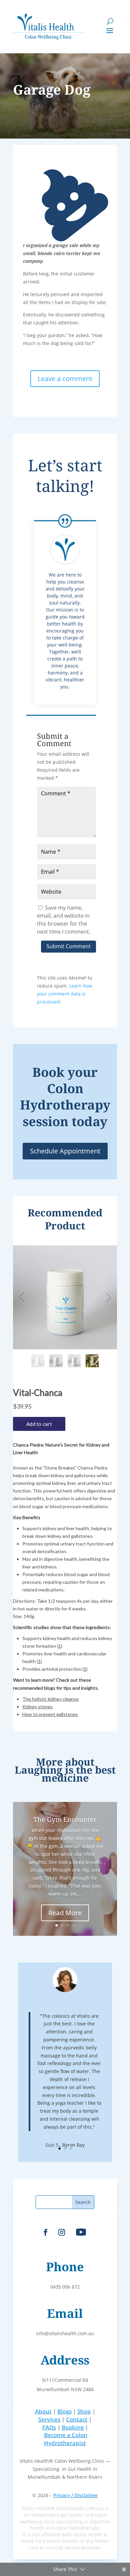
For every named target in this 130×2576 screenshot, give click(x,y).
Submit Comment (68, 946)
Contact (77, 2419)
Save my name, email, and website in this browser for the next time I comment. (64, 919)
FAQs (49, 2427)
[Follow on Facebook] (46, 2232)
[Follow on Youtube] (81, 2232)
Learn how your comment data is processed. (65, 994)
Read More (65, 1913)
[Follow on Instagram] (62, 2232)
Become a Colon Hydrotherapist (66, 2439)
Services (49, 2419)
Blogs (64, 2411)
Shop (84, 2411)
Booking (73, 2427)
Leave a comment (65, 379)
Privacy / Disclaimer (76, 2495)
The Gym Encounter (65, 1819)
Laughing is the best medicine (65, 1774)
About (43, 2411)
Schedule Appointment (65, 1151)
